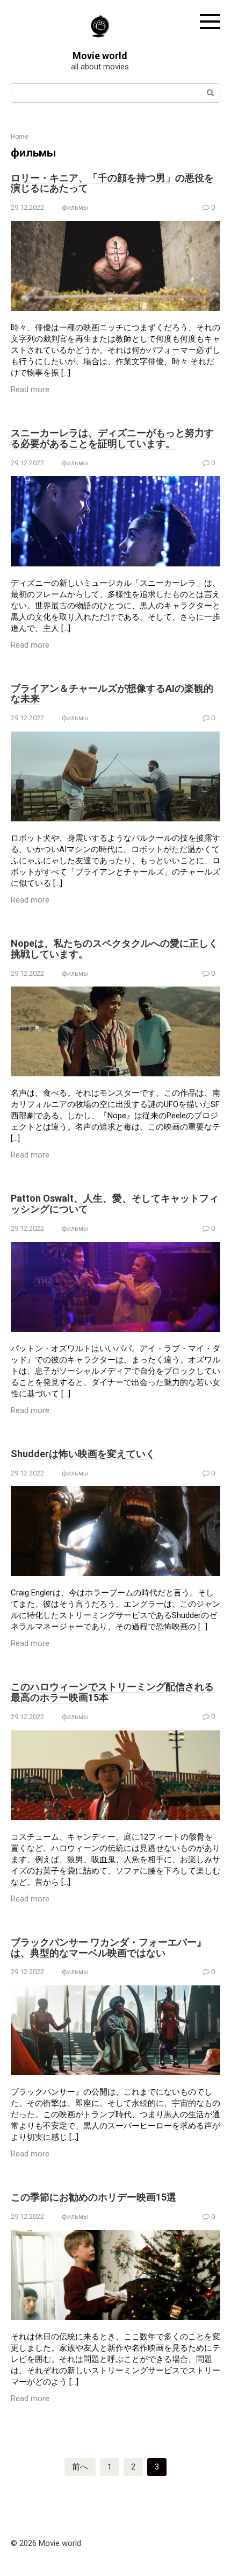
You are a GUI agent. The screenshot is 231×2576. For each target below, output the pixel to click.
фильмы (75, 207)
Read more (30, 389)
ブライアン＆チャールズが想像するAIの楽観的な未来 (112, 694)
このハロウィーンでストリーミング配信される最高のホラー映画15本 (112, 1692)
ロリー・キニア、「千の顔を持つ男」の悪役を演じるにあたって (112, 183)
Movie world (100, 56)
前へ (80, 2467)
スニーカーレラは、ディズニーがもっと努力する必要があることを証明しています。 (112, 438)
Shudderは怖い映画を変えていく (83, 1454)
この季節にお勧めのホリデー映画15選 (93, 2197)
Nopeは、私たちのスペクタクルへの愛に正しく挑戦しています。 (114, 949)
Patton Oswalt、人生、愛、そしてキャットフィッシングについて (115, 1204)
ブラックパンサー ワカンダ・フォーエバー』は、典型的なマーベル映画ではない (109, 1947)
